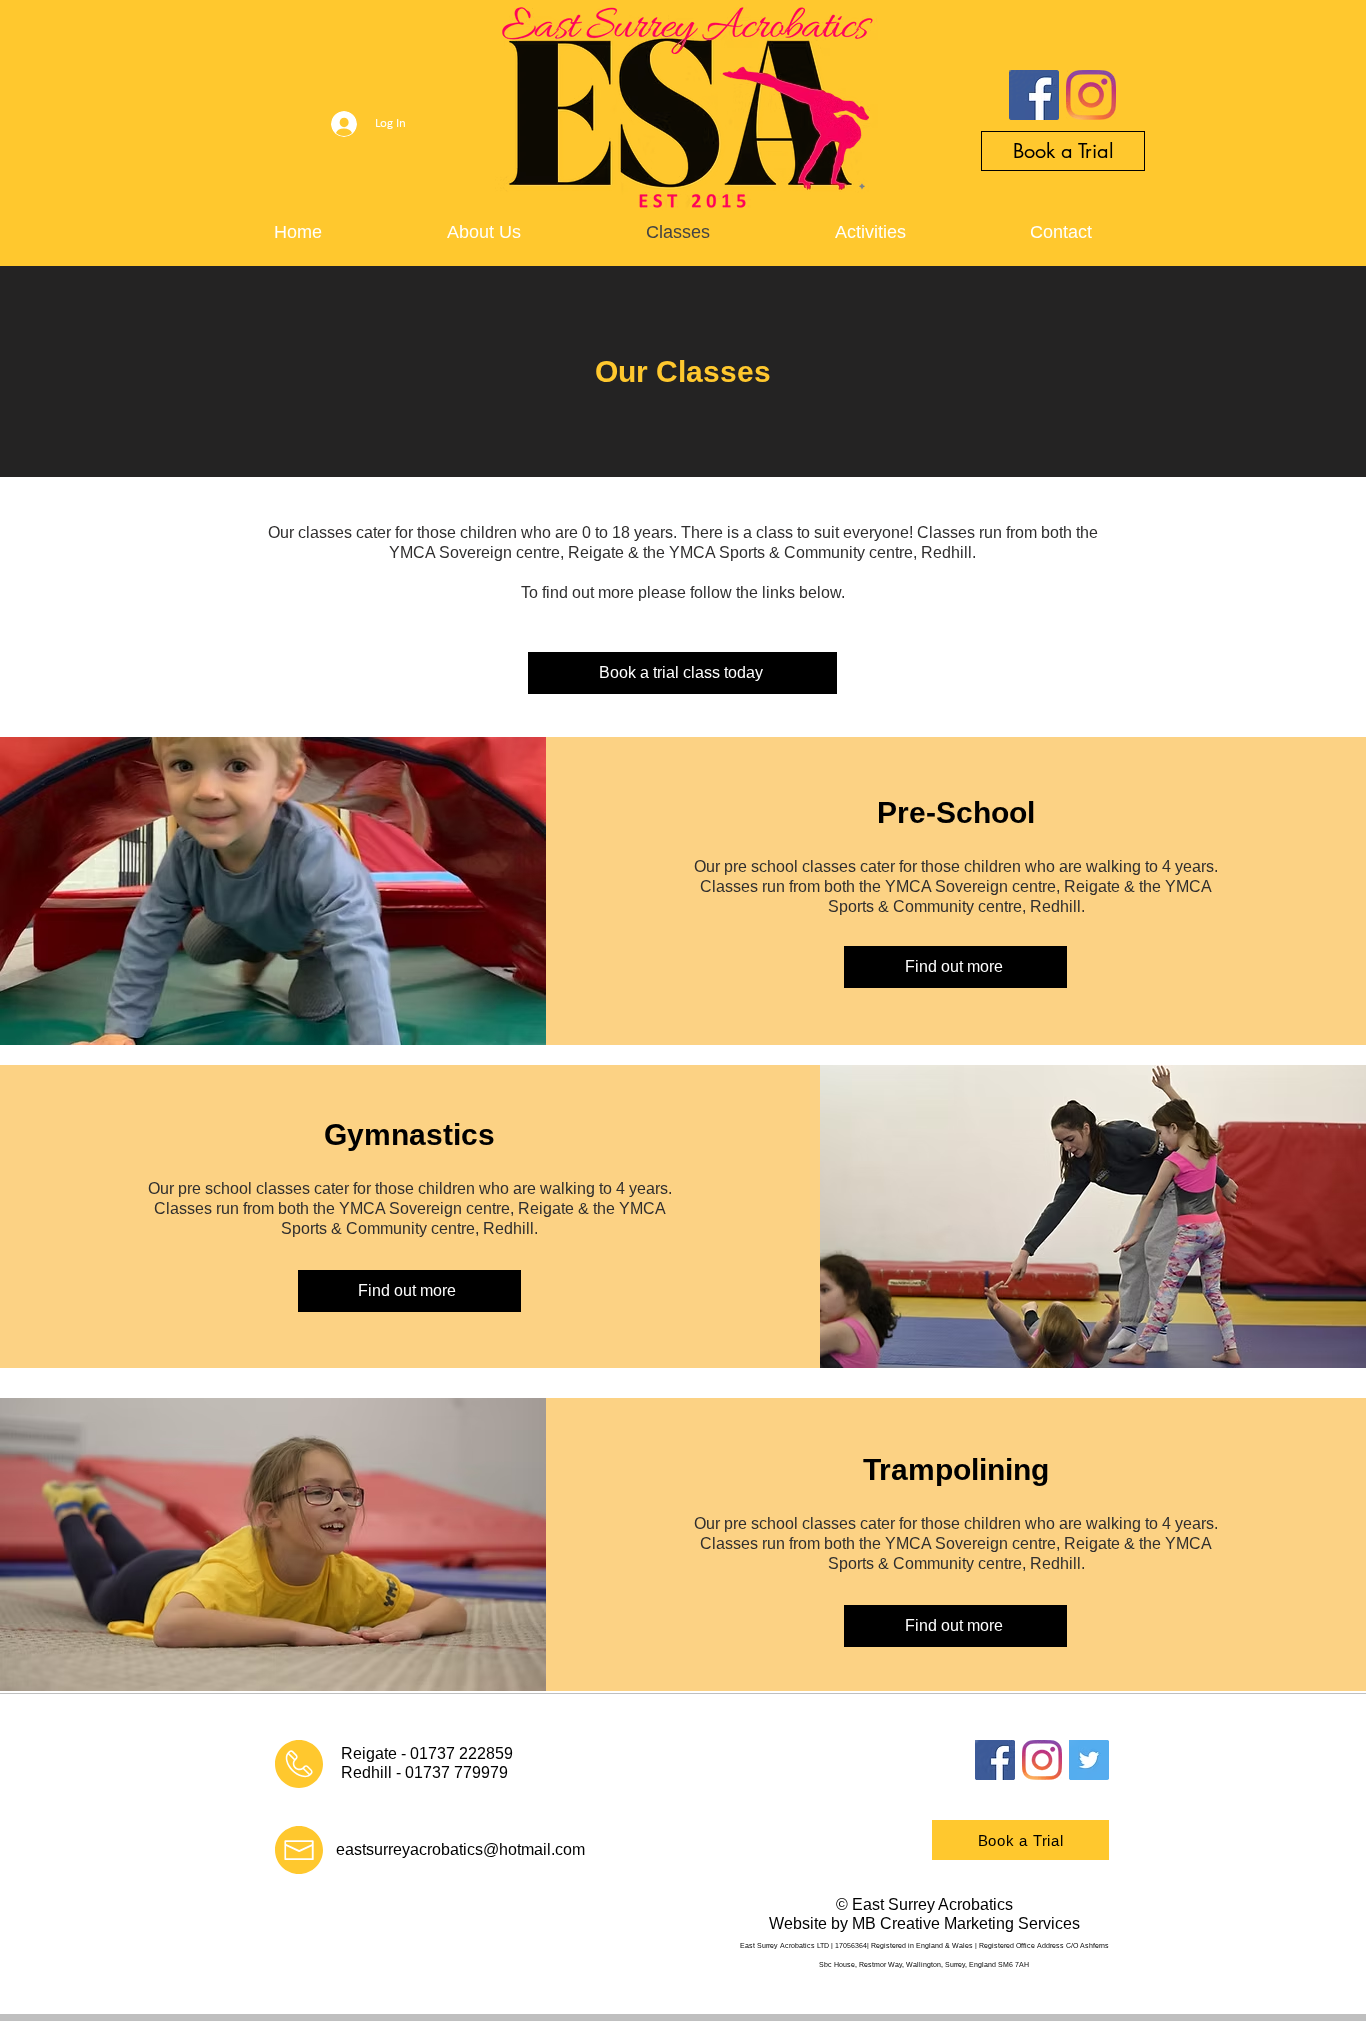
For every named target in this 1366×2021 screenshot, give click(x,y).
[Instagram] (1091, 95)
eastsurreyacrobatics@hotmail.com (460, 2001)
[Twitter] (1089, 1760)
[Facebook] (1034, 95)
